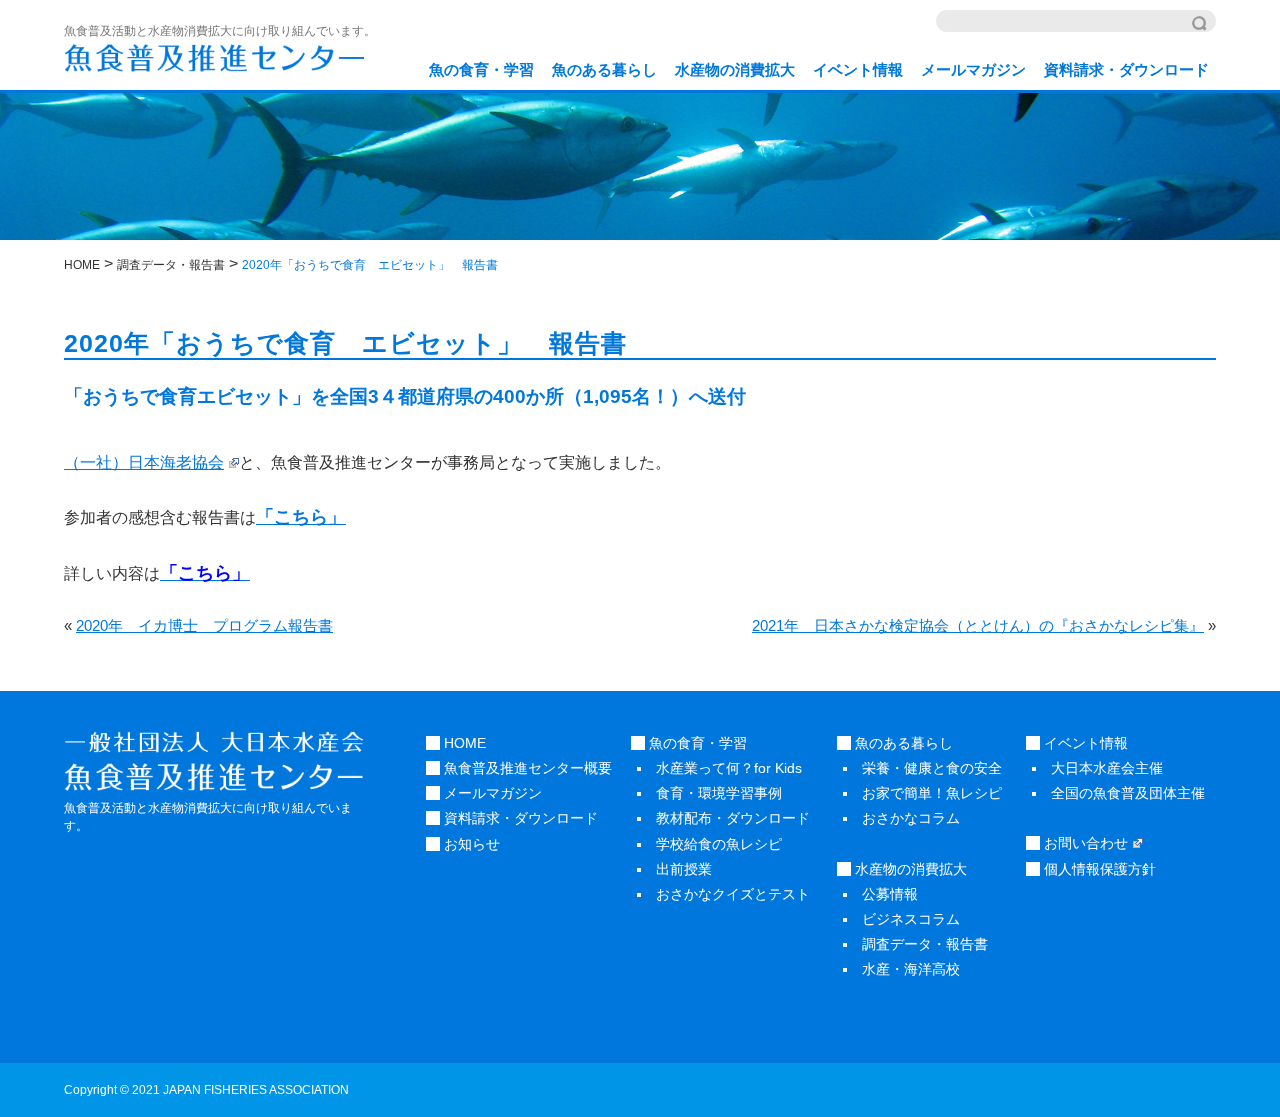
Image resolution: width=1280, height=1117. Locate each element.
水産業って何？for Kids (729, 768)
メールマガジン (973, 69)
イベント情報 (858, 69)
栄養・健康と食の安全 (932, 768)
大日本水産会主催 (1107, 768)
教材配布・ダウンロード (733, 818)
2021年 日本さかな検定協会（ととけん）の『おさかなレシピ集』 (978, 625)
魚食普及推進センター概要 (526, 768)
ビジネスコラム (911, 919)
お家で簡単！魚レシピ (932, 793)
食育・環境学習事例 (719, 793)
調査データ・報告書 (925, 944)
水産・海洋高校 (911, 969)
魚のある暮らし (604, 69)
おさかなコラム (911, 818)
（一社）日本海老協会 (144, 462)
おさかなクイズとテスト (733, 894)
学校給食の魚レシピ (719, 844)
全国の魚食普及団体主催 (1128, 793)
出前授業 (684, 869)
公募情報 (890, 894)
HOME (463, 743)
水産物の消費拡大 (735, 69)
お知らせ (470, 844)
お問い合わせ (1084, 843)
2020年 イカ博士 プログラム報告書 (204, 625)
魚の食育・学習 (481, 69)
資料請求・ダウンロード (1126, 69)
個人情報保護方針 (1098, 869)
